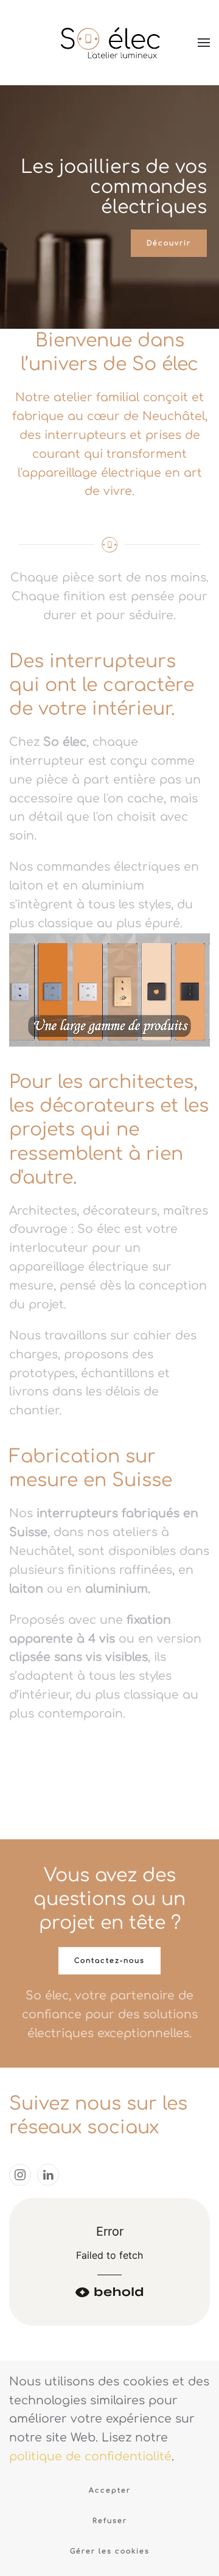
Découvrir (169, 243)
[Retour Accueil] (109, 43)
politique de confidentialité (90, 2456)
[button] (204, 43)
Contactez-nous (109, 1961)
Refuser (110, 2521)
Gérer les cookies (110, 2551)
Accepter (110, 2490)
